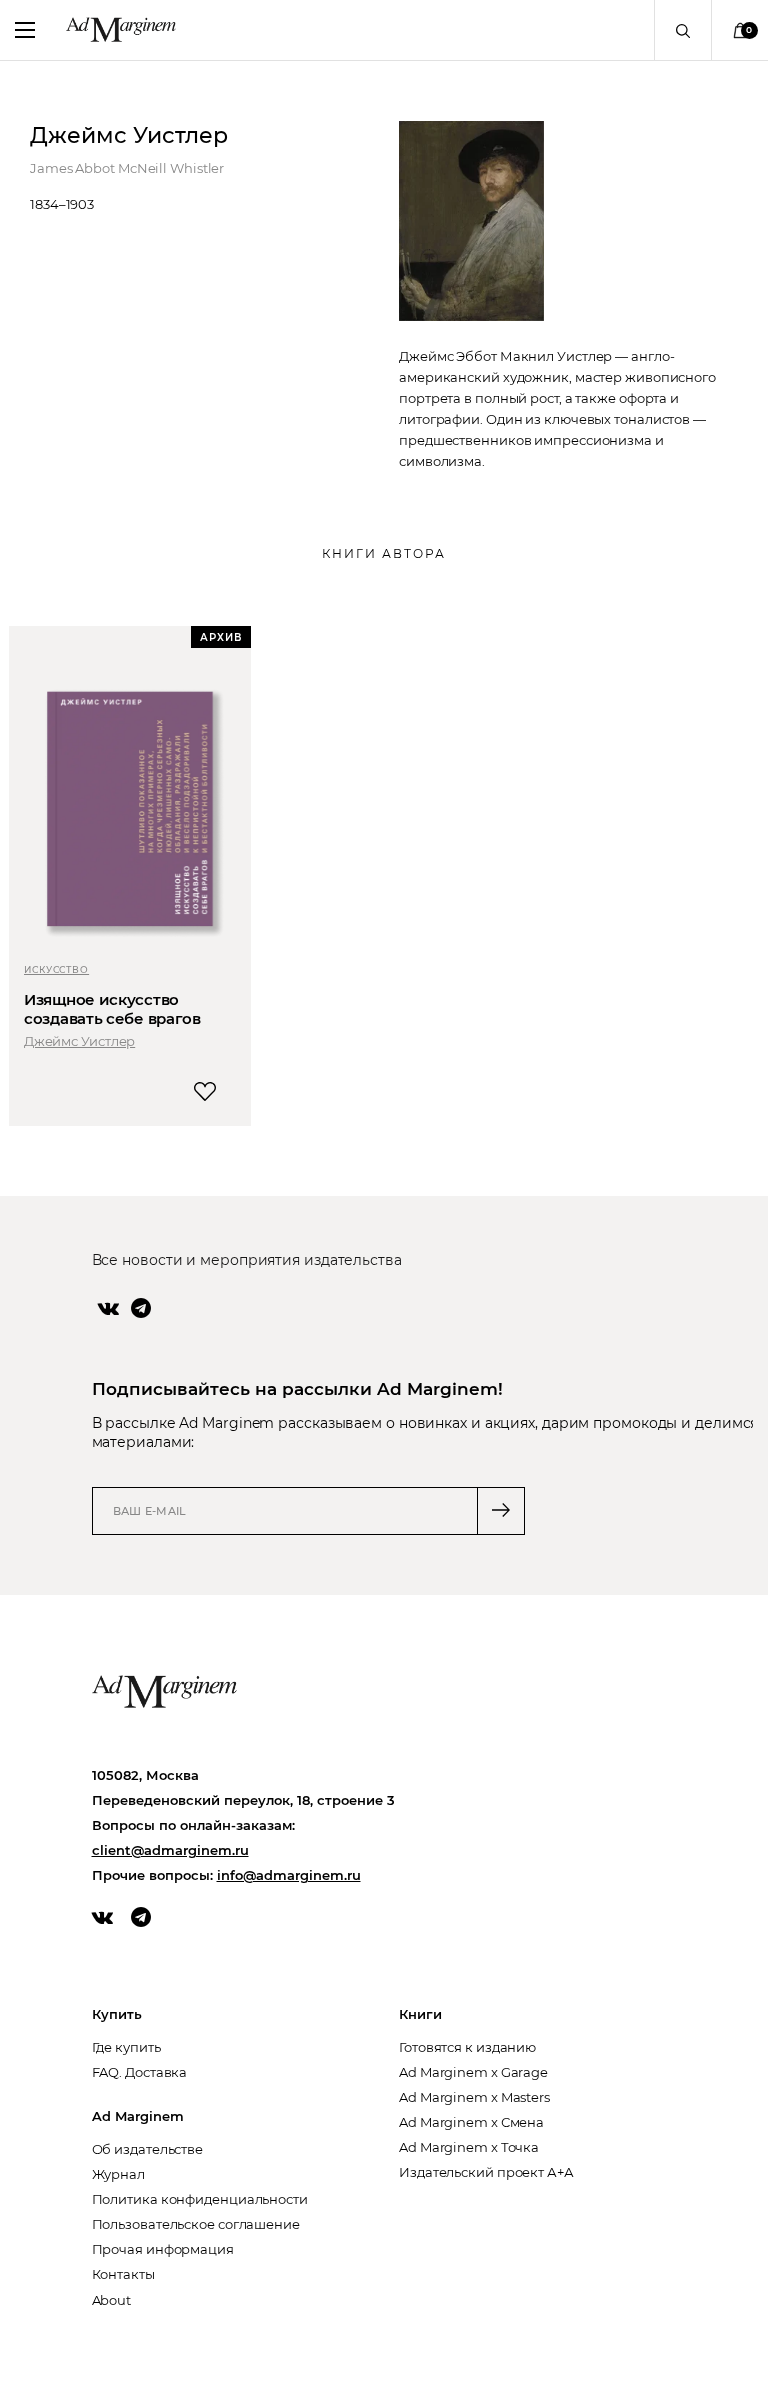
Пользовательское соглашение (196, 2224)
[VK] (108, 1308)
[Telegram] (141, 1308)
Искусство (56, 969)
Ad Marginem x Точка (469, 2147)
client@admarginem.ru (170, 1850)
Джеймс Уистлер (79, 1041)
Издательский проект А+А (486, 2172)
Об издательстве (148, 2149)
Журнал (118, 2174)
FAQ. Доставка (140, 2072)
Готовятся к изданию (467, 2047)
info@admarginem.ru (289, 1875)
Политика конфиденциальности (200, 2199)
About (112, 2300)
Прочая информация (163, 2249)
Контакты (123, 2274)
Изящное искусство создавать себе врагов (112, 1009)
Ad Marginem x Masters (474, 2097)
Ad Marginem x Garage (473, 2072)
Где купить (126, 2047)
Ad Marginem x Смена (471, 2122)
